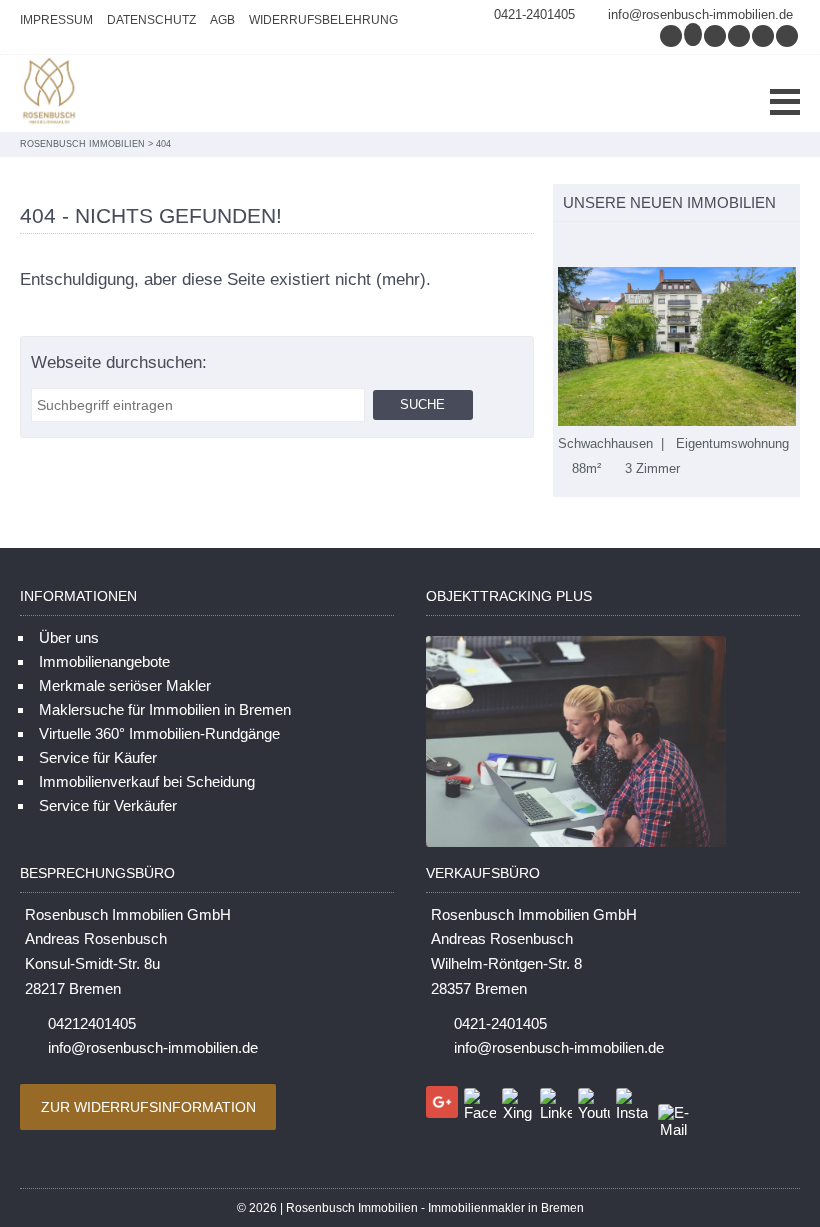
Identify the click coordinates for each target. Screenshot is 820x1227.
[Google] (694, 35)
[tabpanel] (677, 372)
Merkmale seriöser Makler (125, 685)
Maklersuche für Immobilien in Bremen (165, 709)
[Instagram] (672, 35)
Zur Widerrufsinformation (148, 1107)
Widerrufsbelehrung (323, 20)
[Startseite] (50, 93)
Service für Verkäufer (108, 805)
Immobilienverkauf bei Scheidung (147, 781)
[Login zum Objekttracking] (576, 846)
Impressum (56, 20)
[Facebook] (716, 35)
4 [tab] (626, 246)
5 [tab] (647, 246)
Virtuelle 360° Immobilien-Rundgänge (159, 733)
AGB (222, 20)
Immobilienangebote (104, 661)
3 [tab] (605, 246)
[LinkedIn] (764, 35)
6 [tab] (668, 246)
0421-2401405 (534, 14)
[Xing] (740, 35)
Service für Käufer (98, 757)
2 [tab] (584, 246)
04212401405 (92, 1023)
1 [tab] (563, 246)
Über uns (69, 637)
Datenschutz (151, 20)
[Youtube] (788, 35)
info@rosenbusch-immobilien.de (700, 14)
